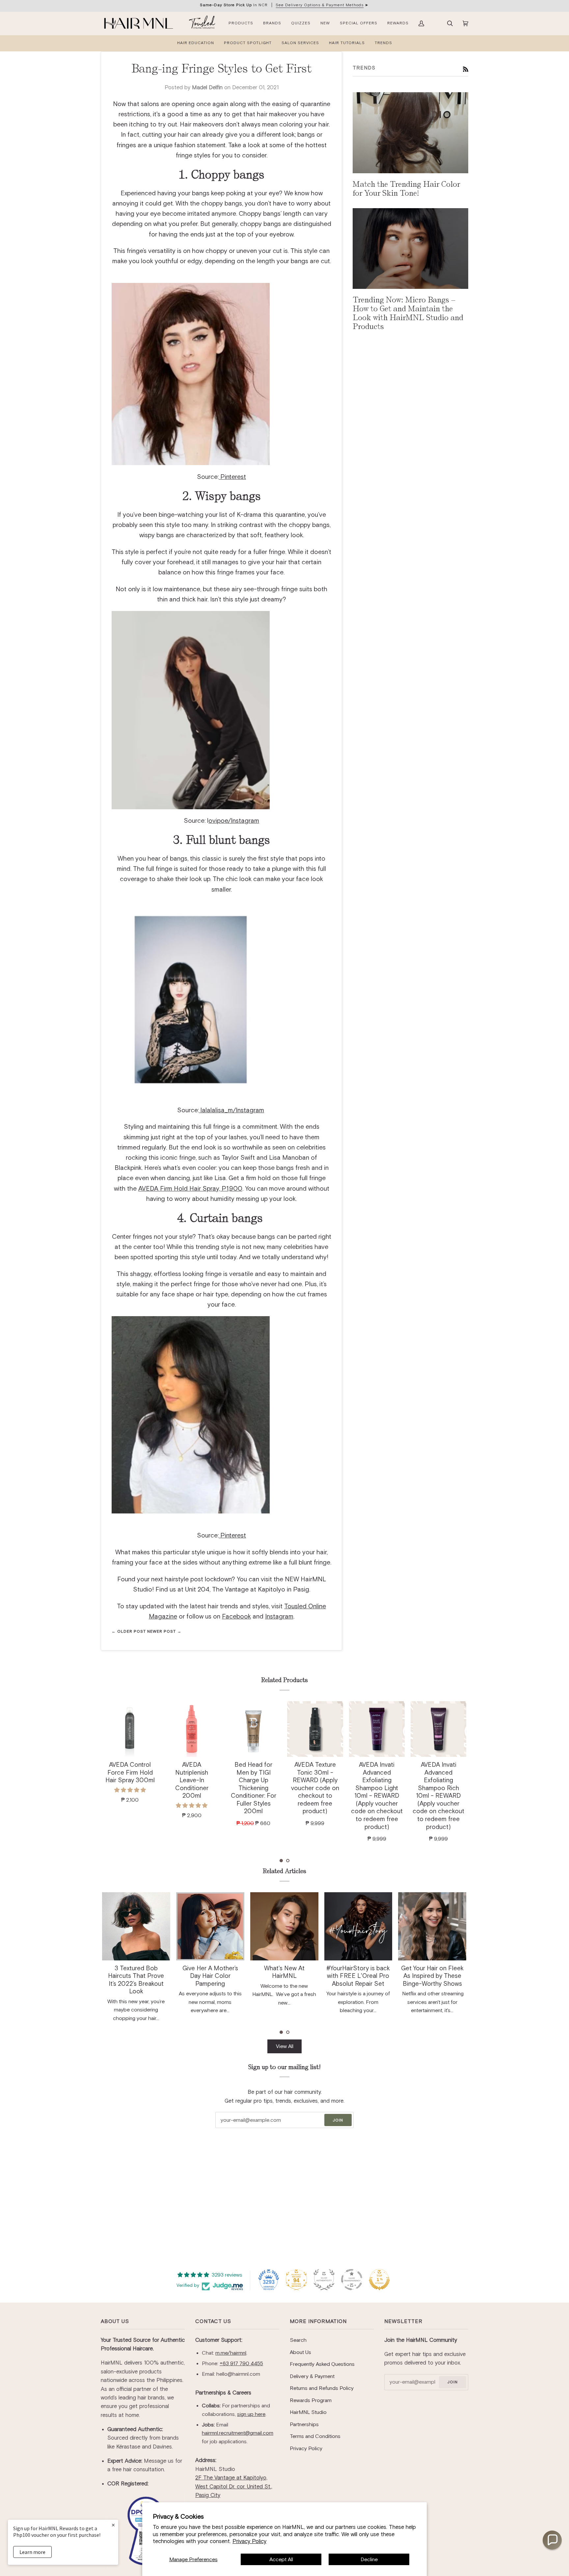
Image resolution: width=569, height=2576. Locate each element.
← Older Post (129, 1631)
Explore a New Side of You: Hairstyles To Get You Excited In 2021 (432, 1976)
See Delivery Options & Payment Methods (320, 5)
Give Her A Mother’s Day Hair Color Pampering (136, 1976)
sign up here (251, 2414)
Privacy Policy (249, 2541)
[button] (281, 1861)
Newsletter (403, 2321)
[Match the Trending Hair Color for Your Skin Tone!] (410, 133)
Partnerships (304, 2424)
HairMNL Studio (308, 2412)
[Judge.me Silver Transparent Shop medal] (352, 2280)
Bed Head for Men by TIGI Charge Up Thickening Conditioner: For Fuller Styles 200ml (192, 1788)
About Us (115, 2321)
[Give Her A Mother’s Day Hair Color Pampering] (136, 1926)
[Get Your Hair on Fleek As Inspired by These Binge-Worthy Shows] (358, 1926)
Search (298, 2340)
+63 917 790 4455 (241, 2363)
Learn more (32, 2552)
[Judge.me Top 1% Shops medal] (379, 2280)
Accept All (281, 2559)
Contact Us (213, 2321)
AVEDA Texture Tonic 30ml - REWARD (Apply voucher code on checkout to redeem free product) (254, 1788)
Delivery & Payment (312, 2376)
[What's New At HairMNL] (210, 1926)
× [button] (113, 2525)
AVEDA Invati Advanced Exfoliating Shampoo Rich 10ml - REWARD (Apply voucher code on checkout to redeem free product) (377, 1796)
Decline (369, 2559)
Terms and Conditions (315, 2436)
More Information (318, 2321)
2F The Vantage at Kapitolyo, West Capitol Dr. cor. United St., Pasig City (234, 2486)
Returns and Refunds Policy (322, 2388)
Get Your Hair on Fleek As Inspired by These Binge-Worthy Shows (358, 1976)
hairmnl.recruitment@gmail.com (238, 2433)
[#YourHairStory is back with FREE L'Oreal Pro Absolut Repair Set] (284, 1926)
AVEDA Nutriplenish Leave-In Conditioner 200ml (130, 1780)
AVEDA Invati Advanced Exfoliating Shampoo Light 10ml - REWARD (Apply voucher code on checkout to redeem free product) (315, 1796)
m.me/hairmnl (231, 2353)
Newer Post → (164, 1631)
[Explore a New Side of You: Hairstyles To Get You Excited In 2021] (432, 1926)
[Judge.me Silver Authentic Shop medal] (324, 2280)
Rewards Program (311, 2400)
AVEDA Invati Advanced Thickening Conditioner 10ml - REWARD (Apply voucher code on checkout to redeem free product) (439, 1796)
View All (285, 2046)
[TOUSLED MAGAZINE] (202, 23)
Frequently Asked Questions (322, 2364)
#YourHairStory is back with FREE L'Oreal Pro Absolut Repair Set (284, 1976)
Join (338, 2120)
